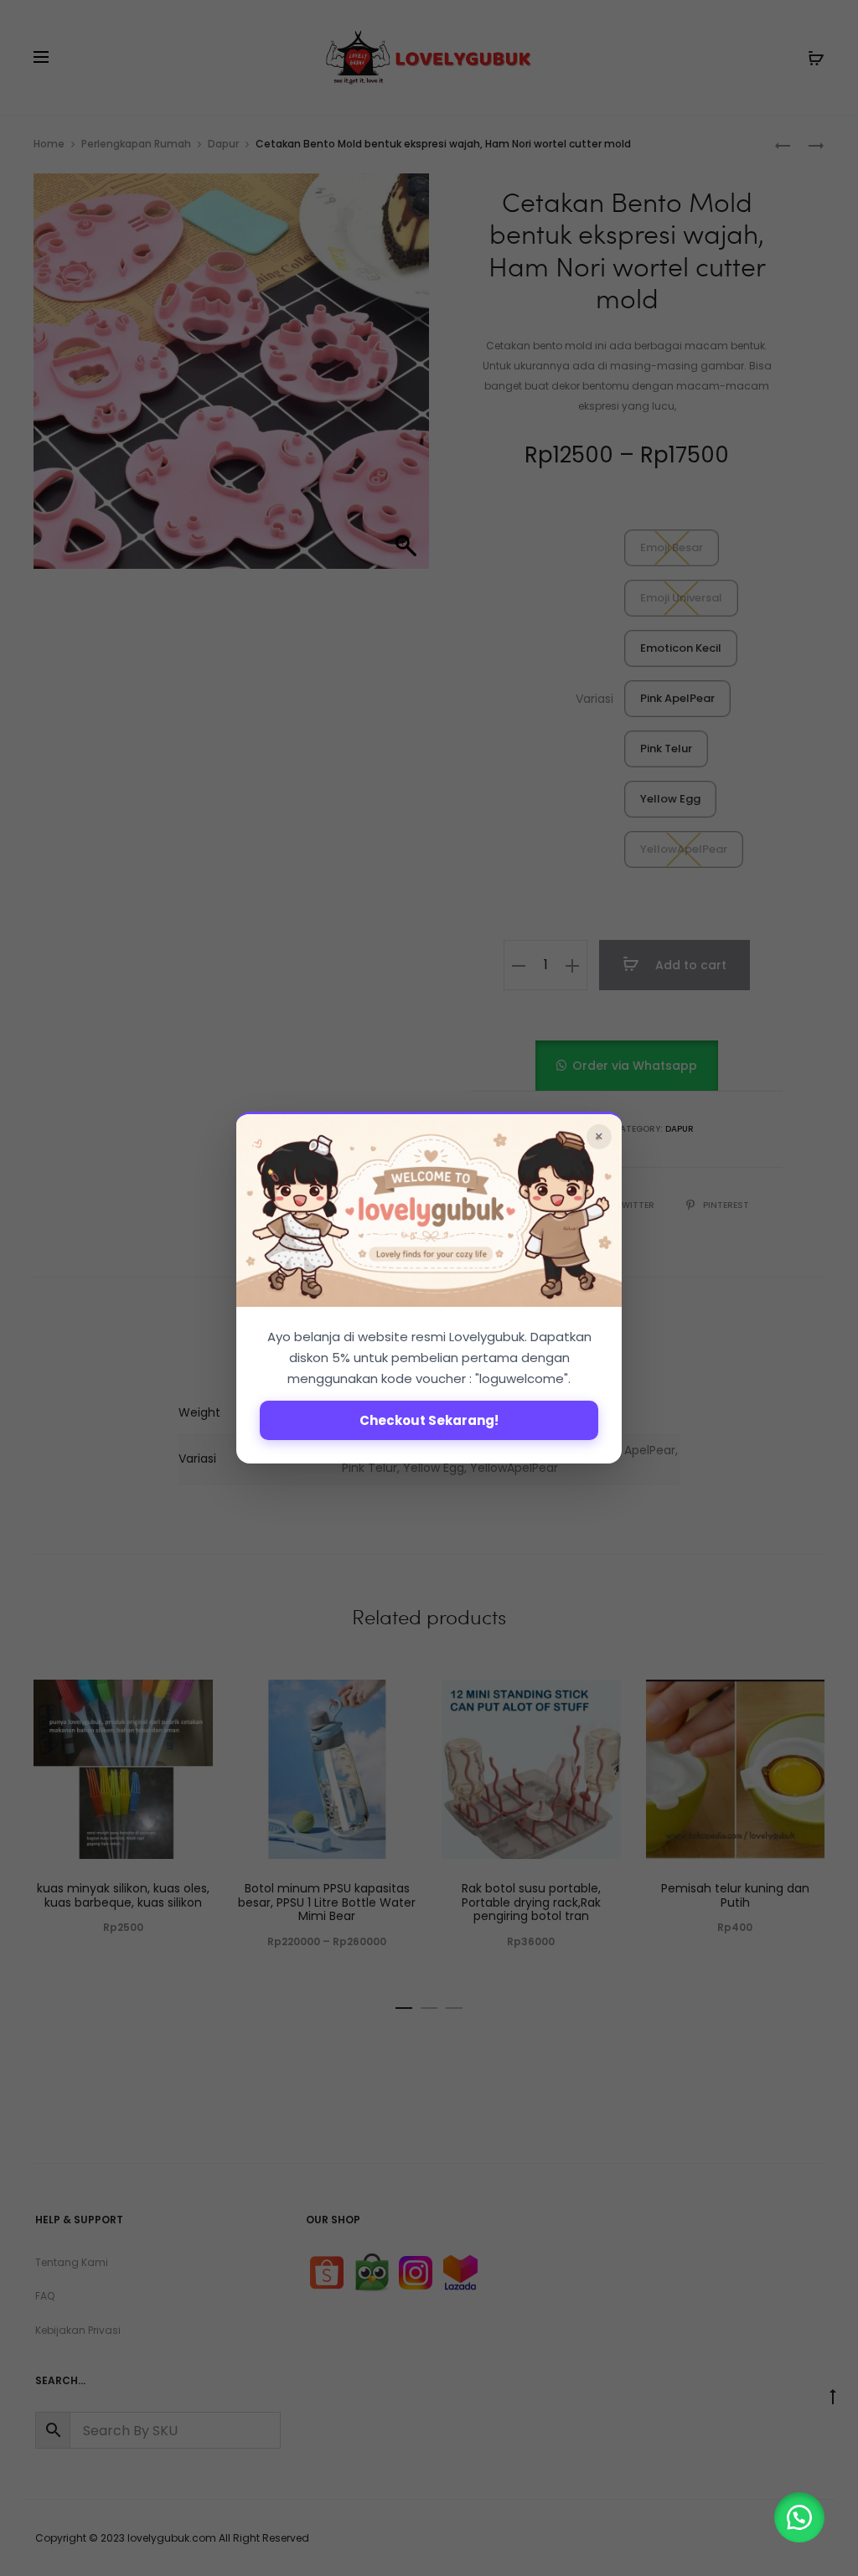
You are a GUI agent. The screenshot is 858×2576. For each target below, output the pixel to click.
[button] (799, 2517)
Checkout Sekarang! (429, 1421)
